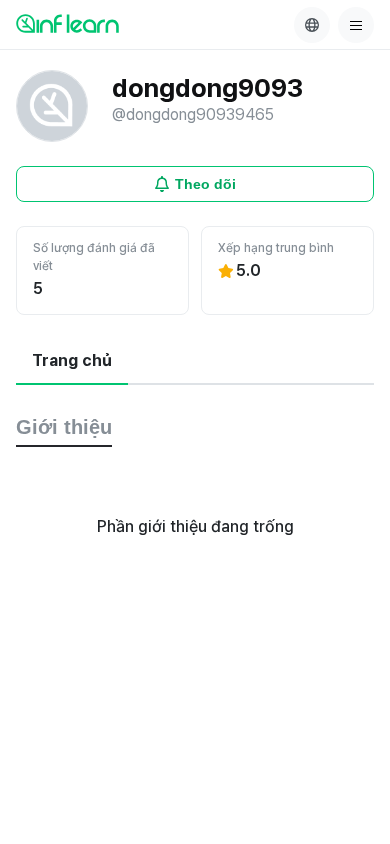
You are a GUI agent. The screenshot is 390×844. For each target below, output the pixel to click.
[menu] (356, 25)
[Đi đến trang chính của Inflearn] (67, 23)
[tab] (72, 362)
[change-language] (312, 25)
